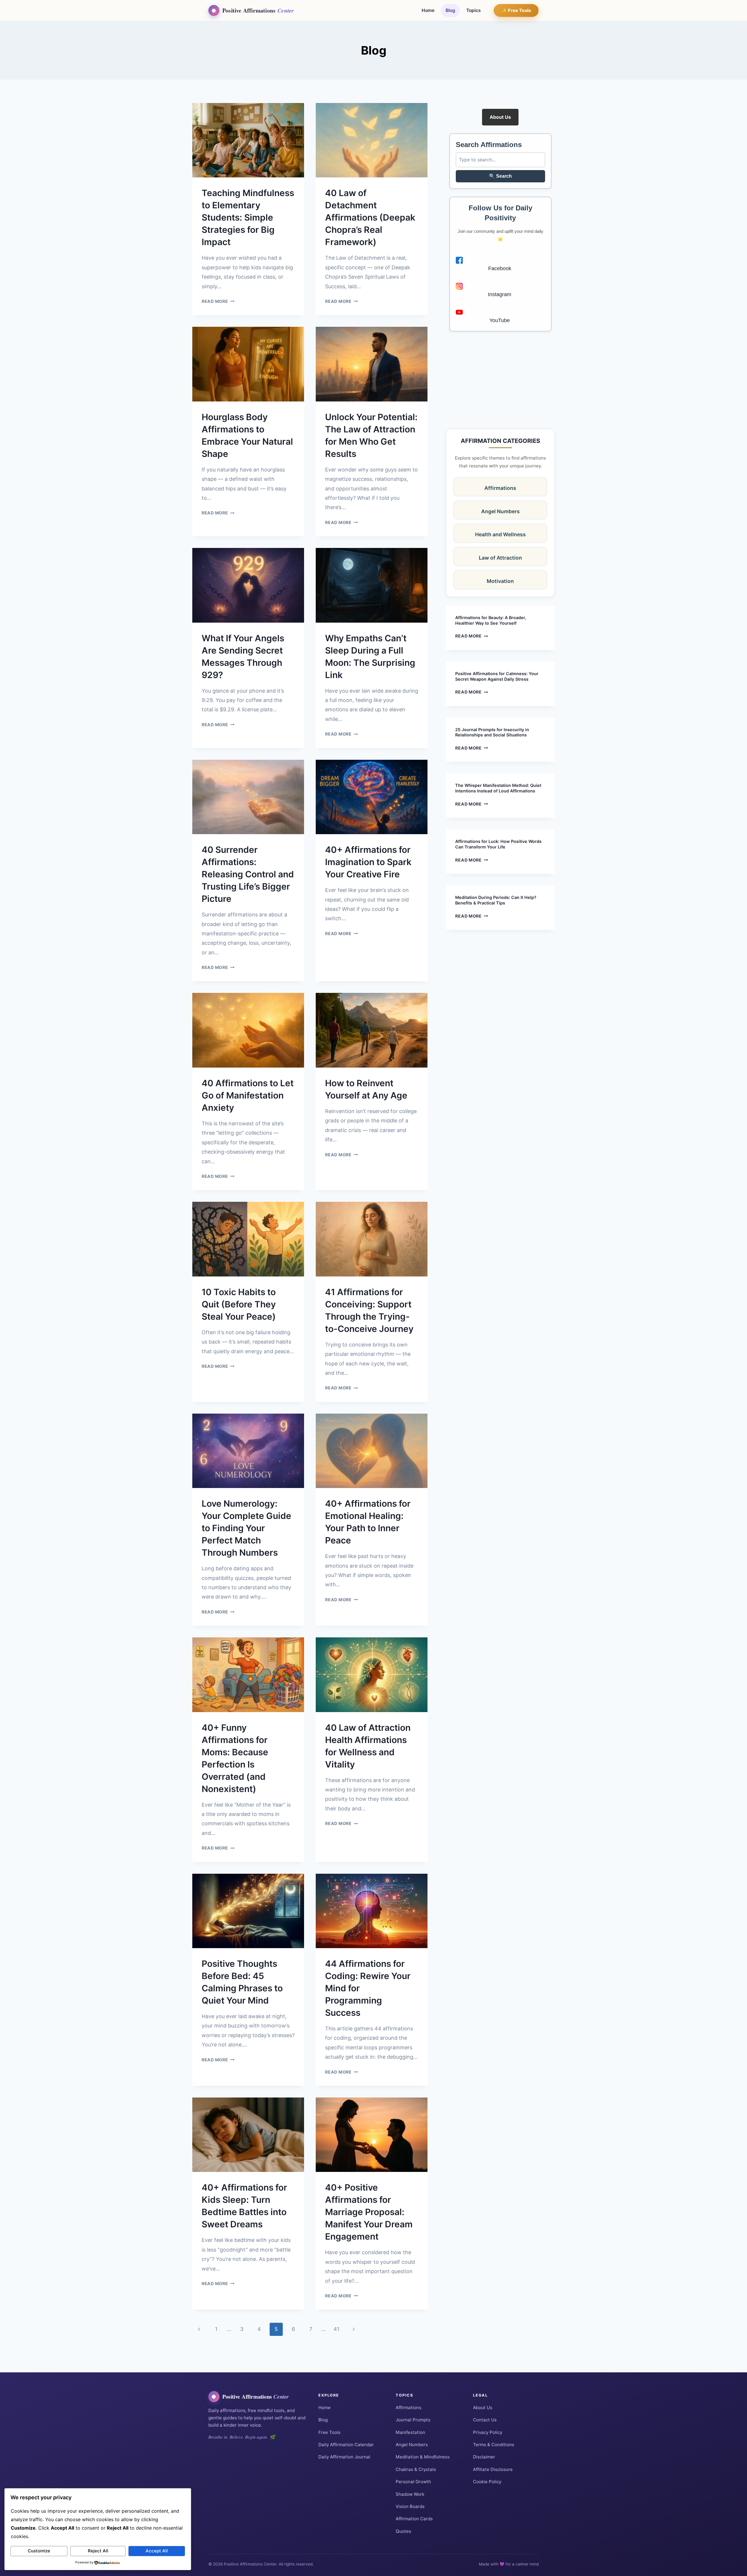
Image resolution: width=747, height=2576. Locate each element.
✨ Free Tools (516, 10)
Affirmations (409, 2408)
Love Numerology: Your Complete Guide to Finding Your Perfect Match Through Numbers (246, 1528)
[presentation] (248, 140)
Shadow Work (410, 2494)
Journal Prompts (413, 2420)
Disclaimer (484, 2457)
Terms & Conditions (494, 2445)
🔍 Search (500, 176)
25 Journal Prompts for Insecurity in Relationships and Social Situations (492, 732)
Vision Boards (410, 2506)
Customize (39, 2551)
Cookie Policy (487, 2482)
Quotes (403, 2531)
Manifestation (410, 2432)
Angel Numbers (412, 2445)
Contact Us (485, 2420)
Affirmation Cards (414, 2519)
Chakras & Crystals (416, 2469)
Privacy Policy (488, 2432)
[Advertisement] (500, 380)
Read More (218, 301)
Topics (474, 10)
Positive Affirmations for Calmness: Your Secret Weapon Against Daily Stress (497, 676)
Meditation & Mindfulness (423, 2457)
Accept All (157, 2551)
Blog (450, 10)
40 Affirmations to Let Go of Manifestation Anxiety (248, 1095)
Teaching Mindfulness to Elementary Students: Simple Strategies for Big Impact (248, 217)
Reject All (98, 2551)
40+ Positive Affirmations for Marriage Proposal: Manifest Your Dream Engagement (369, 2212)
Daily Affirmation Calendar (346, 2445)
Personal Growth (413, 2482)
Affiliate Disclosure (493, 2469)
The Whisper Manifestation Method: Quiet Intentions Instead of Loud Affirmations (498, 788)
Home (428, 10)
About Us (500, 117)
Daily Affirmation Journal (344, 2457)
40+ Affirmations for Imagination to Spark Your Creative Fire (368, 862)
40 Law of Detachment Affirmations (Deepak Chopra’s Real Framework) (370, 217)
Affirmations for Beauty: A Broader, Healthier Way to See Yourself (491, 620)
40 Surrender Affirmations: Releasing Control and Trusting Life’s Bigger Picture (248, 874)
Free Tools (329, 2432)
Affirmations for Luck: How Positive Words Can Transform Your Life (498, 844)
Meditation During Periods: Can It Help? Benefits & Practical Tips (496, 900)
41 (336, 2329)
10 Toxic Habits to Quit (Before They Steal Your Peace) (239, 1304)
